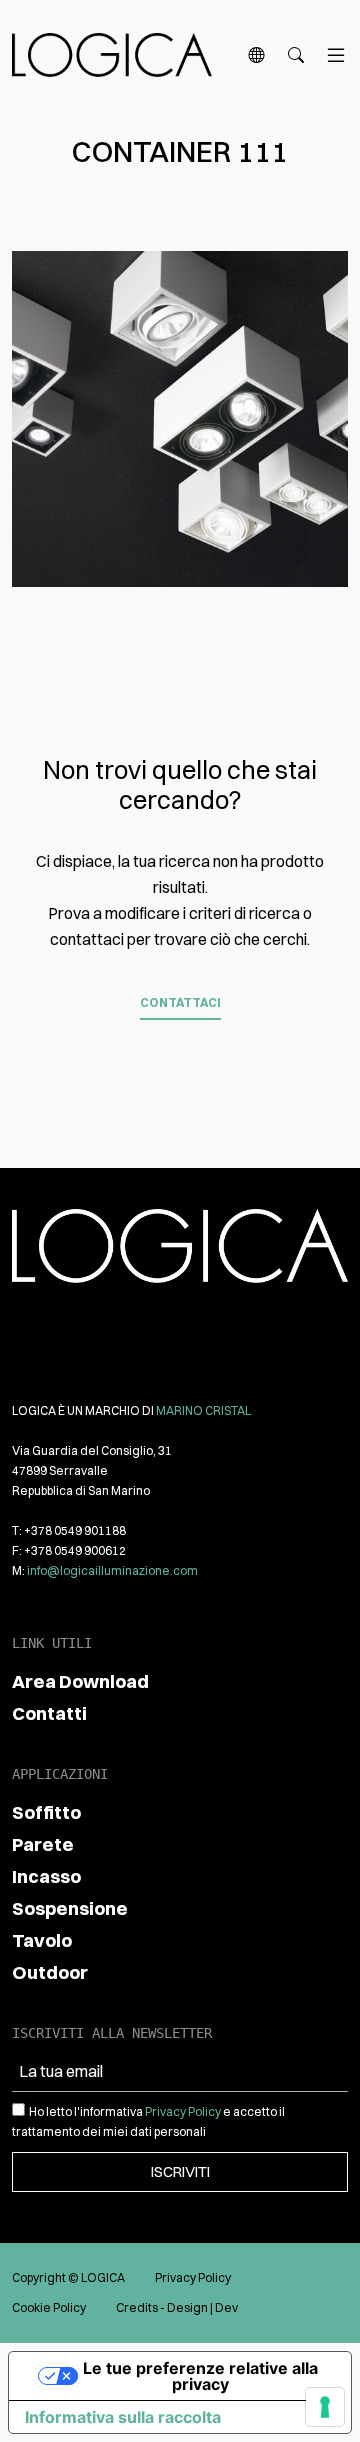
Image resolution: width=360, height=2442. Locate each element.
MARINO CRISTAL (203, 1410)
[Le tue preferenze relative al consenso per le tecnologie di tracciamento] (325, 2407)
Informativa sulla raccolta (123, 2417)
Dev (226, 2307)
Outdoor (50, 1972)
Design (187, 2307)
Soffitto (46, 1812)
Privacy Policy (183, 2111)
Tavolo (42, 1940)
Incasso (46, 1876)
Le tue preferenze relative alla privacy (200, 2376)
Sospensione (70, 1908)
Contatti (49, 1713)
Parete (43, 1844)
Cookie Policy (49, 2307)
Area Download (80, 1681)
